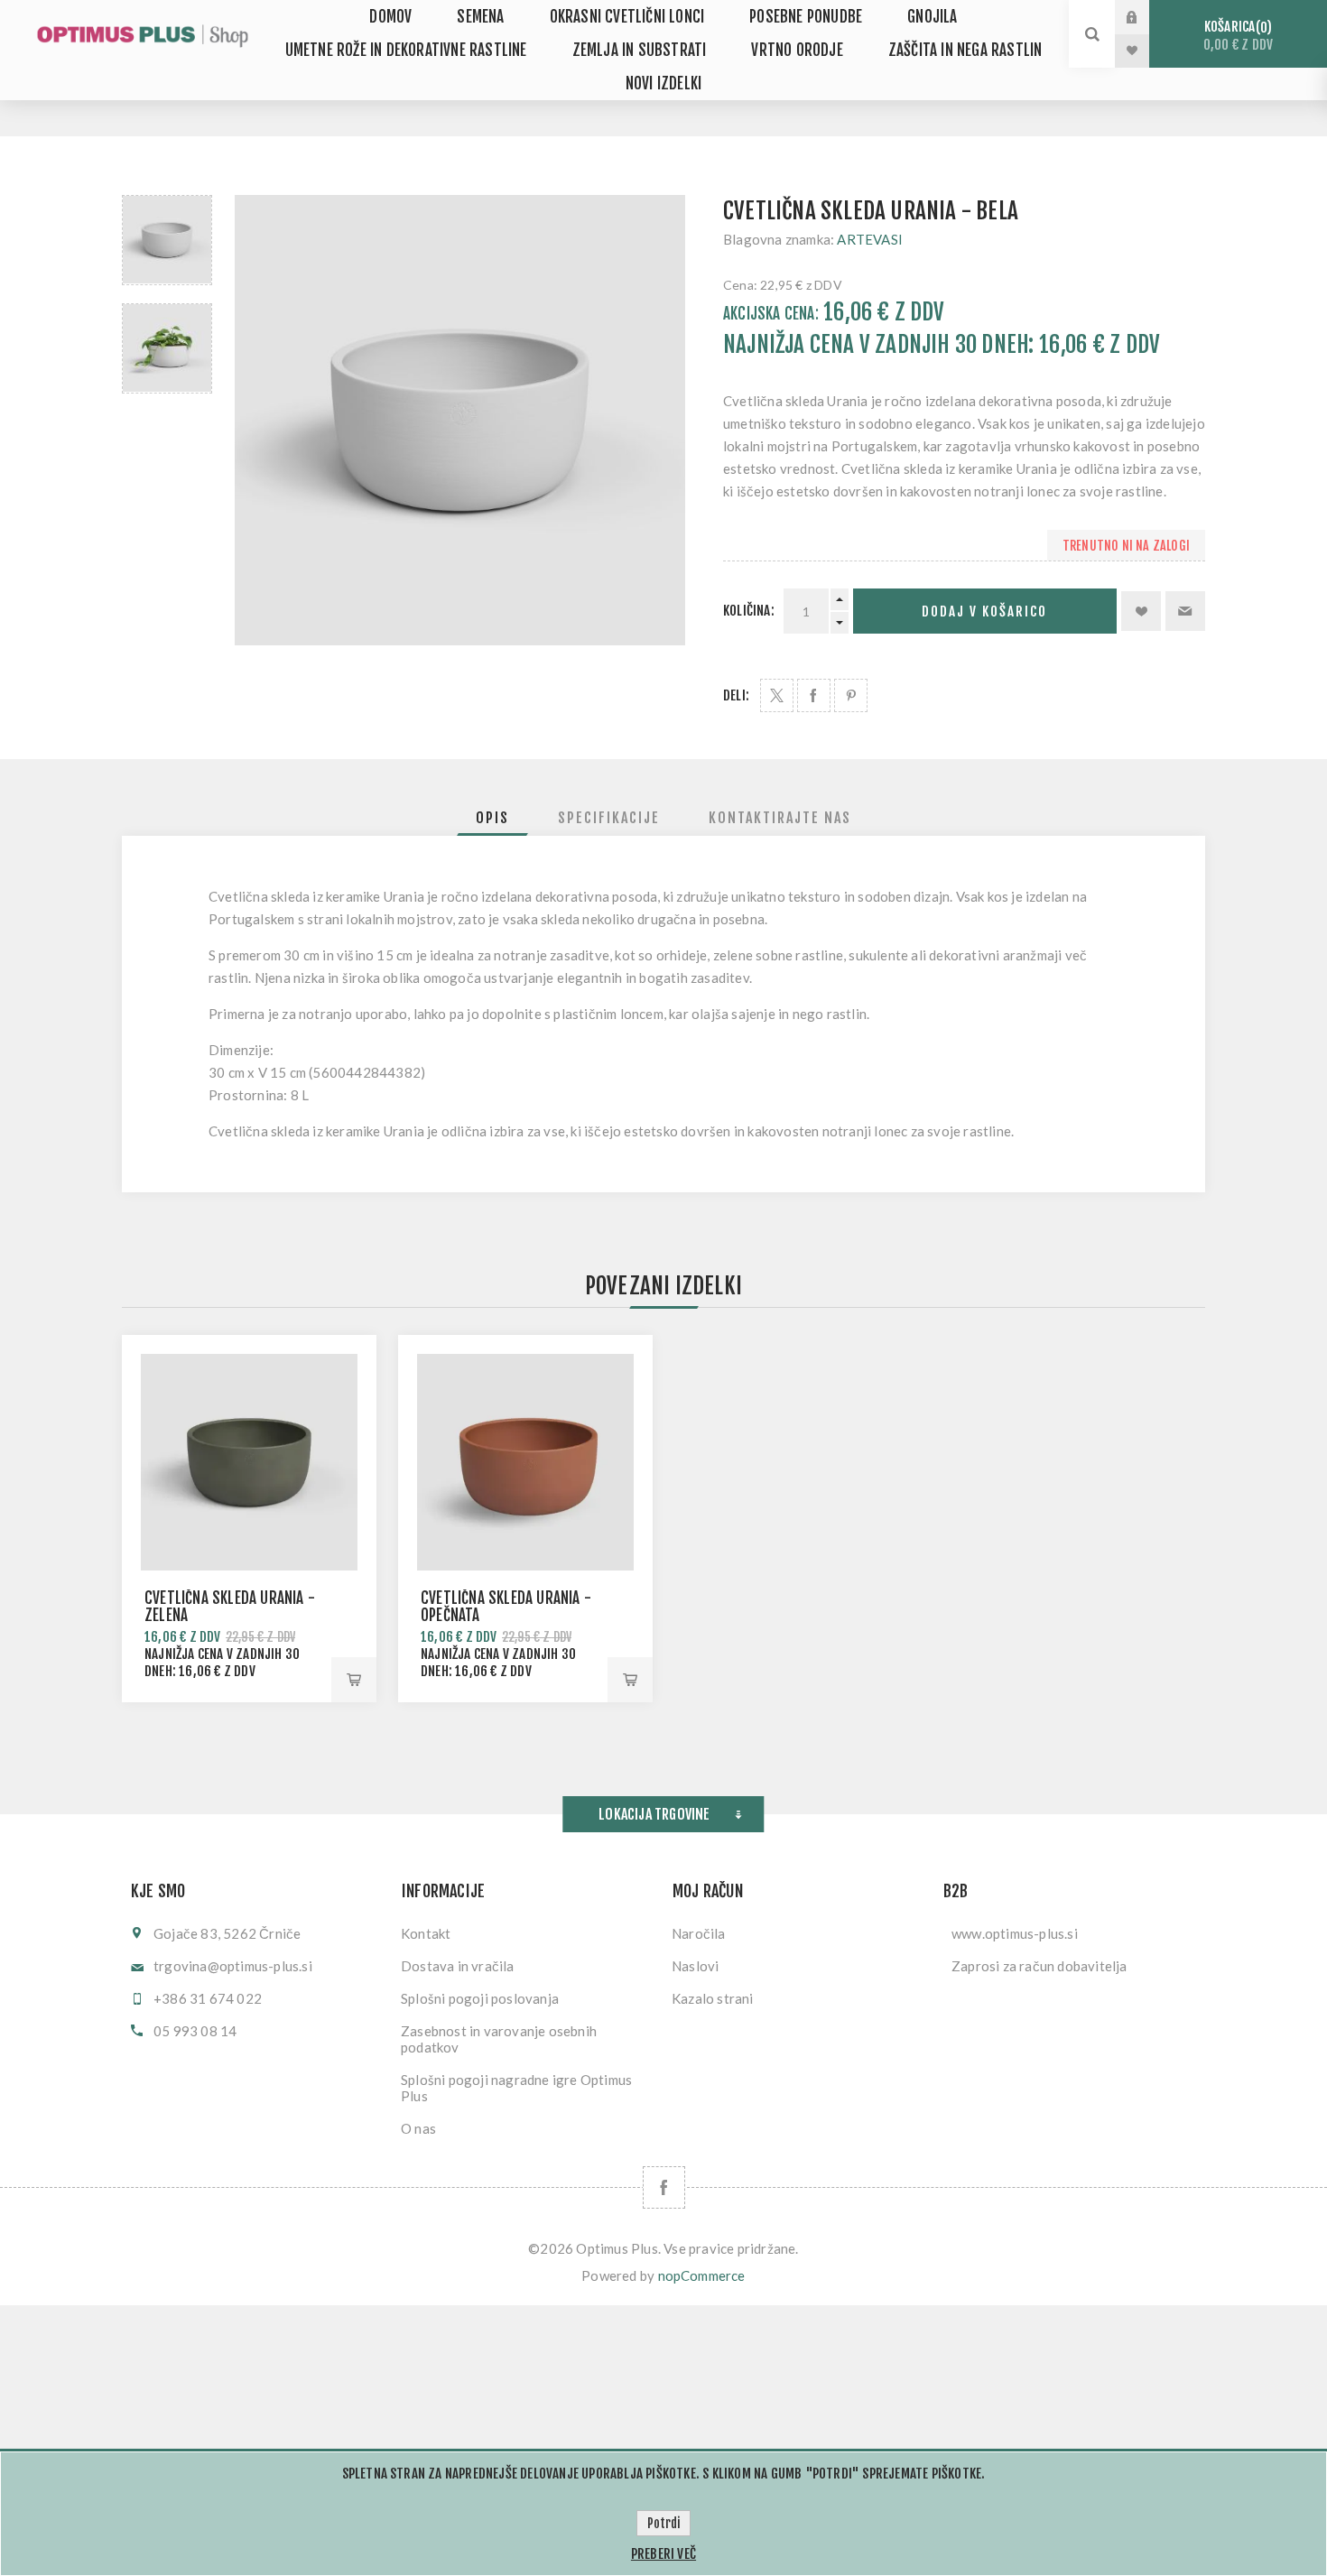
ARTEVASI (870, 239)
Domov (390, 17)
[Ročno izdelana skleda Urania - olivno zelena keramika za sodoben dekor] (249, 1462)
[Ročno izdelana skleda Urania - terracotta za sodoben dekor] (525, 1462)
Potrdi (663, 2523)
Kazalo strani (713, 1998)
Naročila (699, 1933)
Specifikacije (609, 818)
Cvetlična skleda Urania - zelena (230, 1607)
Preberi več (663, 2554)
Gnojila (932, 17)
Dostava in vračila (458, 1966)
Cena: (740, 285)
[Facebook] (664, 2187)
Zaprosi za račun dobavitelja (1039, 1966)
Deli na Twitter (777, 695)
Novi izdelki (663, 83)
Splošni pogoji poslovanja (480, 1998)
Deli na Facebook (814, 695)
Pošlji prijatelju (1185, 611)
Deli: (736, 695)
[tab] (492, 818)
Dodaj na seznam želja (1141, 611)
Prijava (1146, 17)
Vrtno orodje (797, 50)
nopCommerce (702, 2275)
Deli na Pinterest (851, 695)
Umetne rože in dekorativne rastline (406, 50)
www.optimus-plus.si (1015, 1933)
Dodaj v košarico (984, 612)
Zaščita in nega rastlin (965, 50)
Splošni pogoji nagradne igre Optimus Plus (516, 2088)
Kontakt (426, 1933)
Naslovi (695, 1966)
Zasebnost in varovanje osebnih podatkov (499, 2039)
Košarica (1238, 36)
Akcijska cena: (771, 314)
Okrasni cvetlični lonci (627, 17)
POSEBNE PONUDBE (806, 17)
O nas (418, 2128)
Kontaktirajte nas (780, 818)
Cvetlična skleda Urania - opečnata (506, 1607)
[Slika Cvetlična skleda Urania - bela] (167, 240)
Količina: (749, 611)
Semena (480, 17)
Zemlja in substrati (640, 50)
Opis (492, 818)
